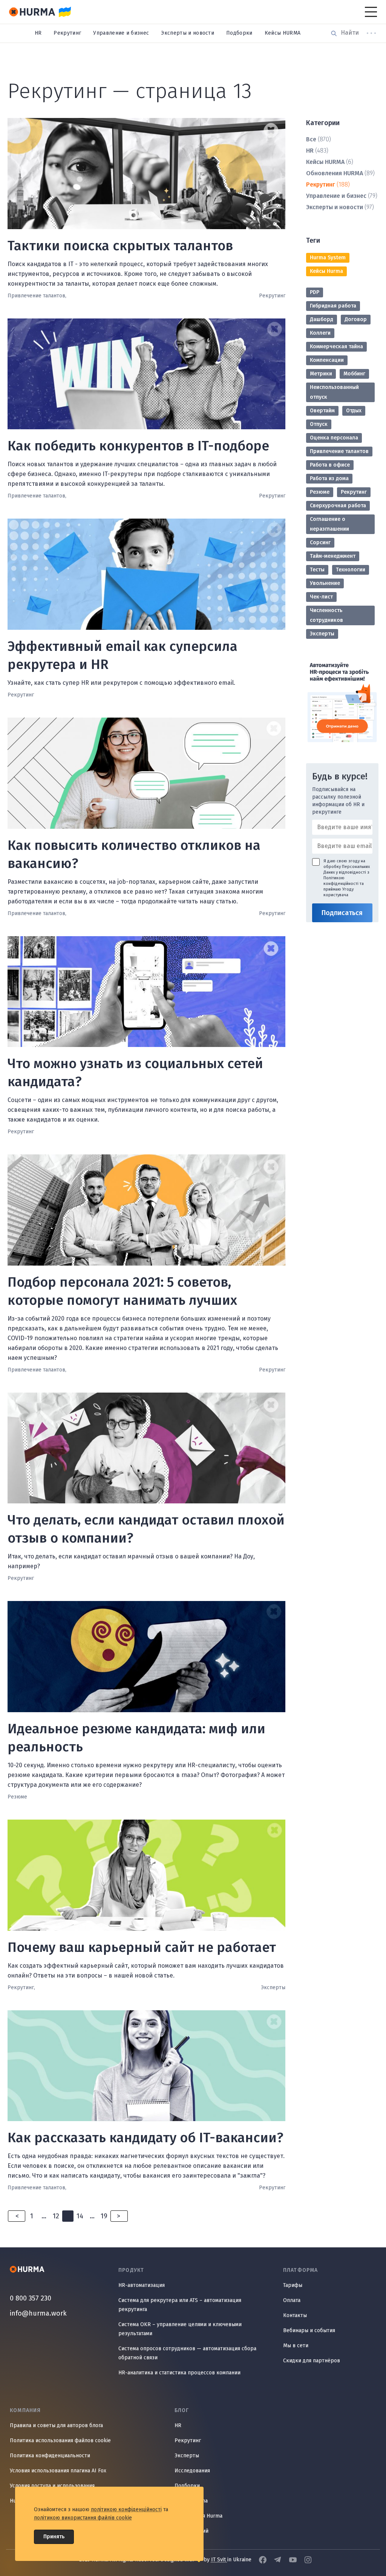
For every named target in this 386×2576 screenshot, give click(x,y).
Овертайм (322, 411)
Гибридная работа (333, 306)
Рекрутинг (67, 33)
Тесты (317, 570)
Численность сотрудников (326, 615)
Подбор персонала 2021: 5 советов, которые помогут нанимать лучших (122, 1291)
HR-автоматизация (142, 2285)
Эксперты (322, 634)
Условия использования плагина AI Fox (58, 2471)
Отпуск (319, 424)
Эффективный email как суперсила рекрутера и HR (123, 655)
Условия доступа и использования (52, 2486)
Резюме (320, 492)
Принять (54, 2537)
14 (80, 2216)
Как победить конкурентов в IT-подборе (138, 446)
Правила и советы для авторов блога (56, 2425)
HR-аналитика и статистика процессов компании (179, 2373)
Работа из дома (329, 478)
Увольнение (325, 583)
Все (311, 139)
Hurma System (328, 258)
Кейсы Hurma (326, 271)
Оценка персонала (334, 438)
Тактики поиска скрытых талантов (120, 246)
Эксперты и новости (188, 33)
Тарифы (293, 2285)
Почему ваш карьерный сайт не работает (142, 1947)
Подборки (239, 33)
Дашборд (322, 319)
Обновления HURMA (335, 173)
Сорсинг (320, 543)
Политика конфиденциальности (50, 2456)
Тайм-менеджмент (333, 556)
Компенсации (327, 360)
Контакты (295, 2315)
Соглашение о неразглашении (329, 524)
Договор (356, 319)
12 (56, 2216)
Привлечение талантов (339, 451)
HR (38, 33)
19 (104, 2216)
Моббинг (354, 374)
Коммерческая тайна (336, 347)
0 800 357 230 (31, 2298)
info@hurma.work (38, 2313)
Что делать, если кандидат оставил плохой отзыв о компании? (146, 1529)
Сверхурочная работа (338, 506)
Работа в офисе (330, 465)
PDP (315, 292)
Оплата (292, 2300)
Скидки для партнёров (312, 2361)
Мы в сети (296, 2346)
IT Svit (219, 2560)
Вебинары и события (309, 2330)
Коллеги (320, 333)
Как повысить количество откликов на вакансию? (134, 854)
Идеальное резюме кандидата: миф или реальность (136, 1738)
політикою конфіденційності (126, 2509)
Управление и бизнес (121, 33)
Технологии (351, 570)
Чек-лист (321, 597)
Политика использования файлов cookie (60, 2441)
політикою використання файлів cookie (83, 2518)
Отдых (354, 411)
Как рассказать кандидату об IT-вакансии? (146, 2138)
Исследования (192, 2471)
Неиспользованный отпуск (334, 392)
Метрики (321, 374)
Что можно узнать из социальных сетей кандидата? (135, 1073)
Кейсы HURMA (283, 33)
